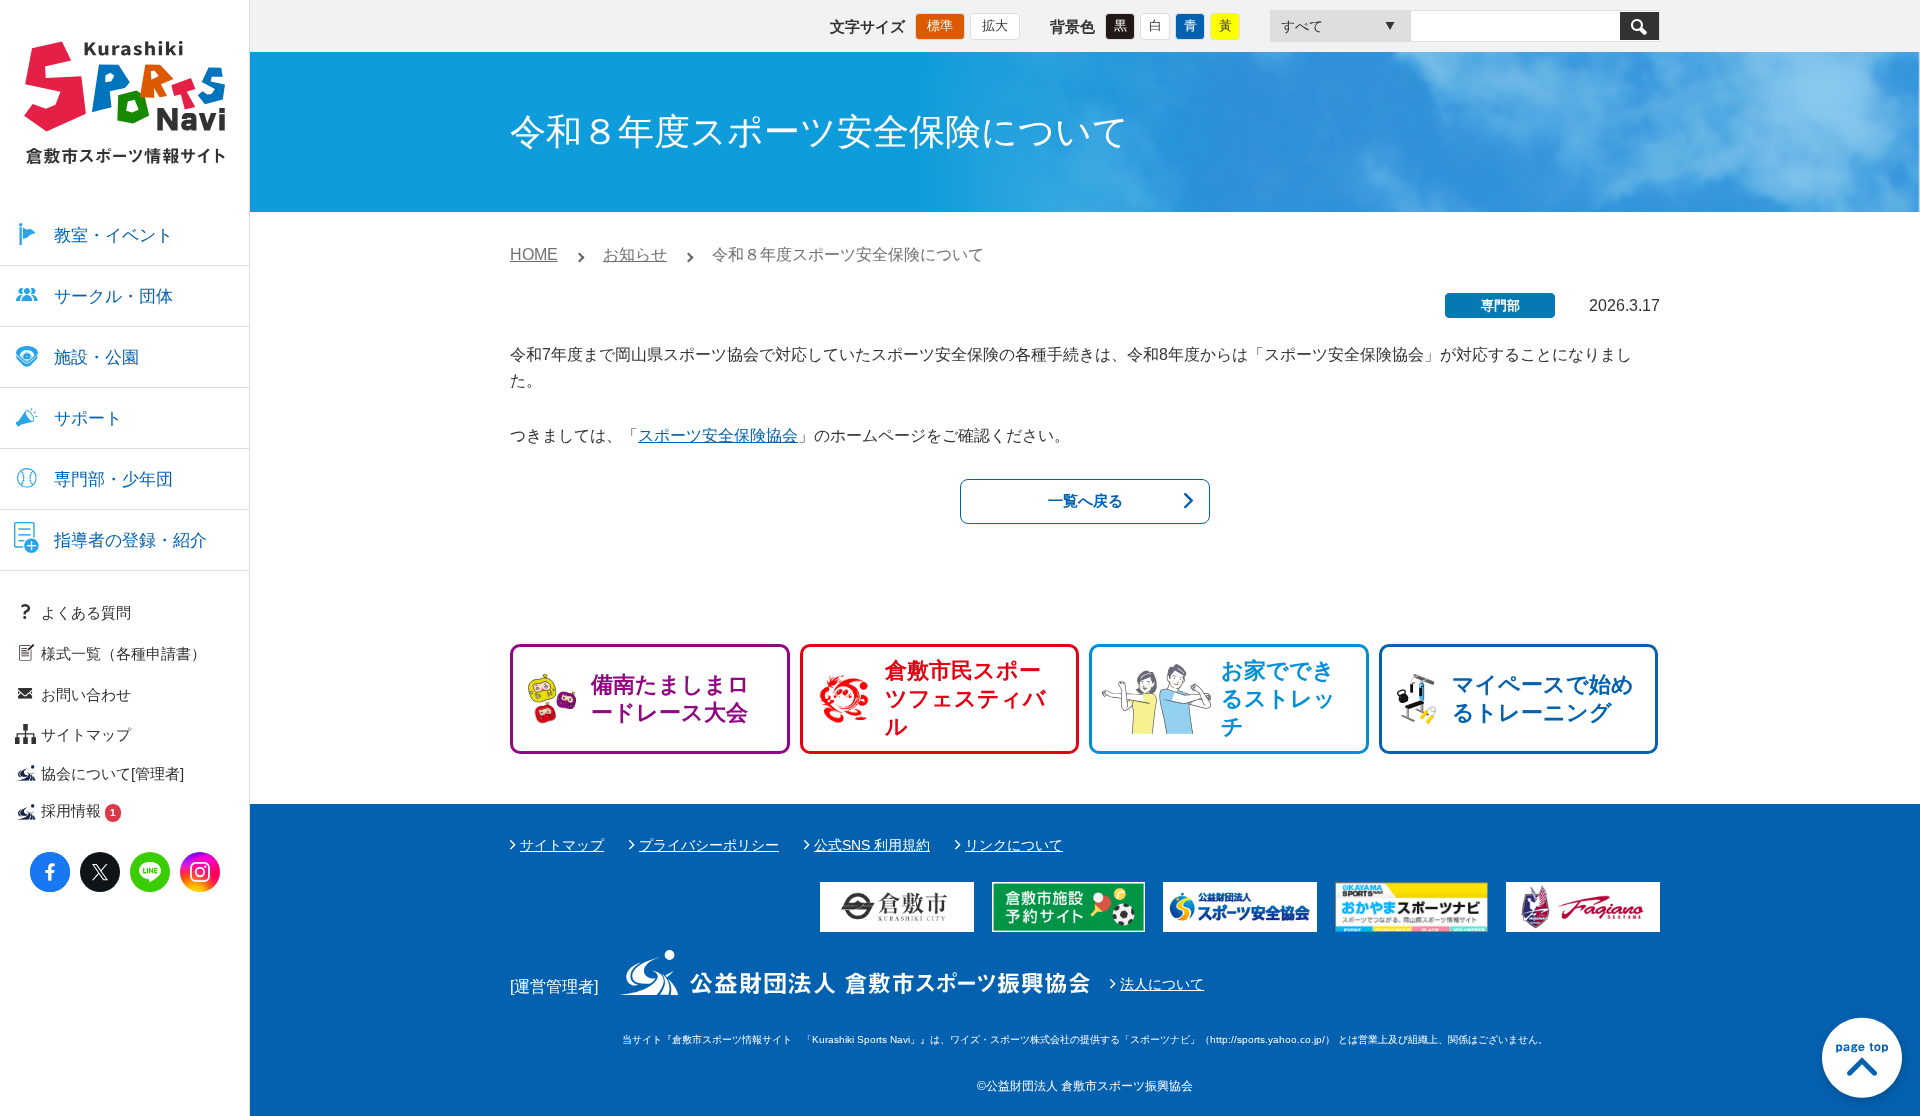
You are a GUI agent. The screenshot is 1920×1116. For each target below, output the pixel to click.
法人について (1162, 984)
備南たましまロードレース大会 (670, 698)
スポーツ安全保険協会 (718, 435)
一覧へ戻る (1085, 500)
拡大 (995, 25)
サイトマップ (562, 845)
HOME (534, 254)
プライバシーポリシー (709, 845)
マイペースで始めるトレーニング (1543, 698)
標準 (940, 25)
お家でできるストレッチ (1278, 698)
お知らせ (635, 254)
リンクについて (1014, 845)
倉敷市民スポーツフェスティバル (965, 698)
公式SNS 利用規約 (872, 845)
